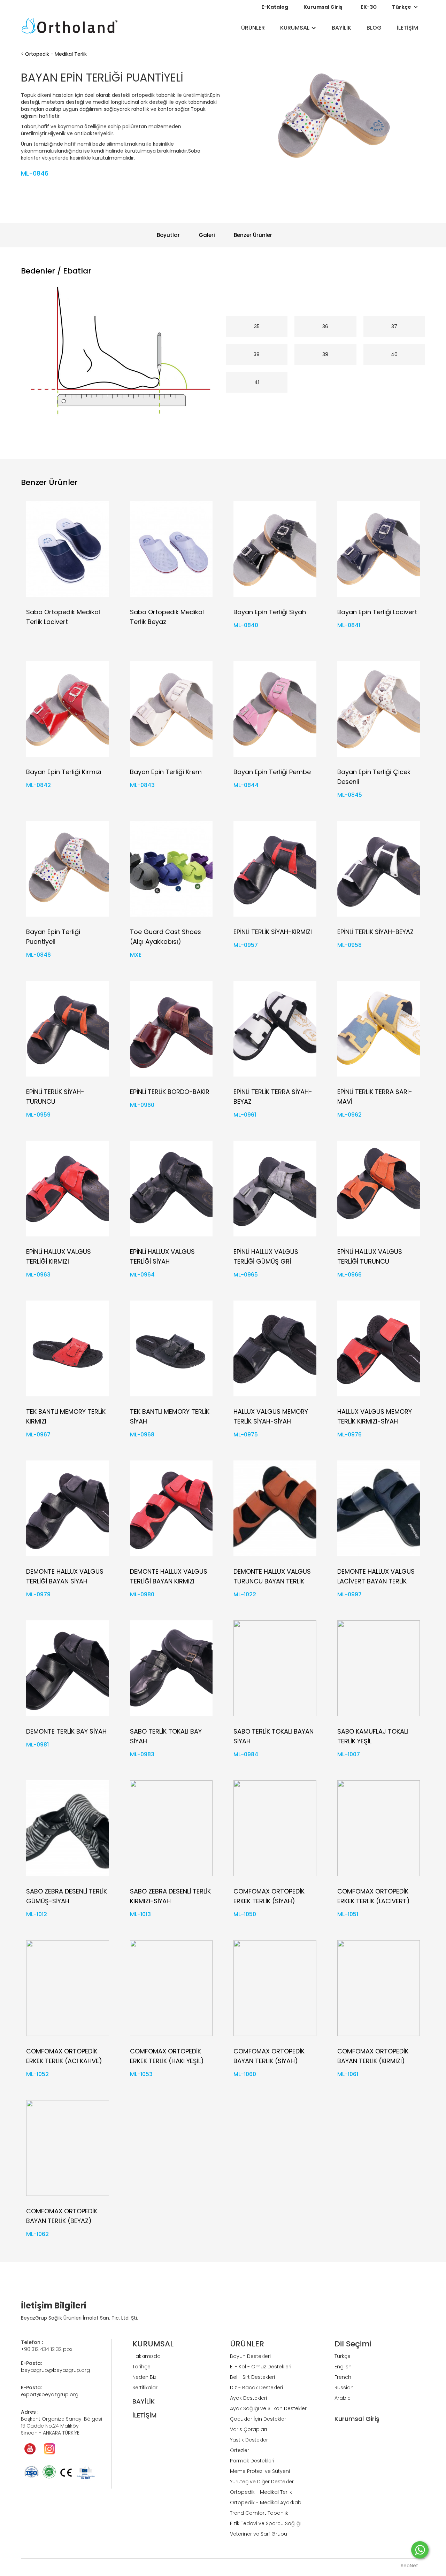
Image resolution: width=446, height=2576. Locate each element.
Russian (344, 2388)
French (343, 2377)
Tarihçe (141, 2367)
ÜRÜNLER (253, 28)
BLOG (374, 28)
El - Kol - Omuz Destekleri (261, 2367)
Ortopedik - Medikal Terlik (56, 54)
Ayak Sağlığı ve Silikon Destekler (268, 2408)
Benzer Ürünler (253, 235)
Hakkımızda (147, 2356)
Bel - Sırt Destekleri (252, 2377)
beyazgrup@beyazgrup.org (55, 2370)
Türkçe (343, 2356)
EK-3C (369, 7)
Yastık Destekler (249, 2440)
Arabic (343, 2398)
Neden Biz (144, 2377)
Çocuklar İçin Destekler (258, 2419)
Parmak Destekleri (252, 2461)
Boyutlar (168, 235)
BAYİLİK (341, 28)
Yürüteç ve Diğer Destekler (262, 2482)
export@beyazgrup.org (50, 2394)
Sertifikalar (145, 2388)
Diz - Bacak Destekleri (256, 2388)
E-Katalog (275, 7)
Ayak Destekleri (248, 2398)
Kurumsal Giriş (323, 7)
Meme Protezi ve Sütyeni (260, 2471)
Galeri (207, 235)
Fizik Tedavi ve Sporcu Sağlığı (265, 2523)
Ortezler (240, 2450)
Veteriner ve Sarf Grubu (259, 2534)
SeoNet (409, 2566)
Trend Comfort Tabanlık (259, 2513)
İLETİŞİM (407, 28)
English (343, 2367)
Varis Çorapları (248, 2429)
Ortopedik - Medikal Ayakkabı (266, 2502)
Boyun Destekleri (250, 2356)
